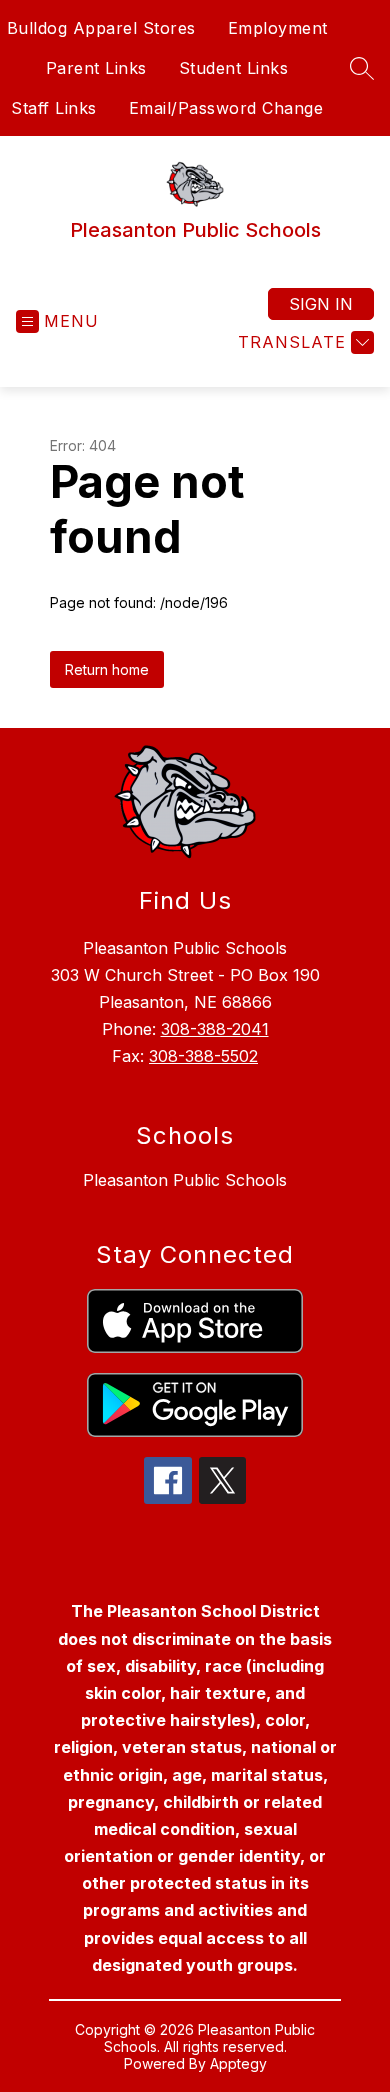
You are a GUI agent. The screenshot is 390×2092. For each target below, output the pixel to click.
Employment (278, 28)
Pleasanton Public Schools (185, 1180)
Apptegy (238, 2063)
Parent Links (96, 68)
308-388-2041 (215, 1029)
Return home (107, 669)
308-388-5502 (203, 1056)
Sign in (321, 304)
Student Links (234, 68)
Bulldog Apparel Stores (101, 28)
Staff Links (54, 108)
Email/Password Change (226, 108)
